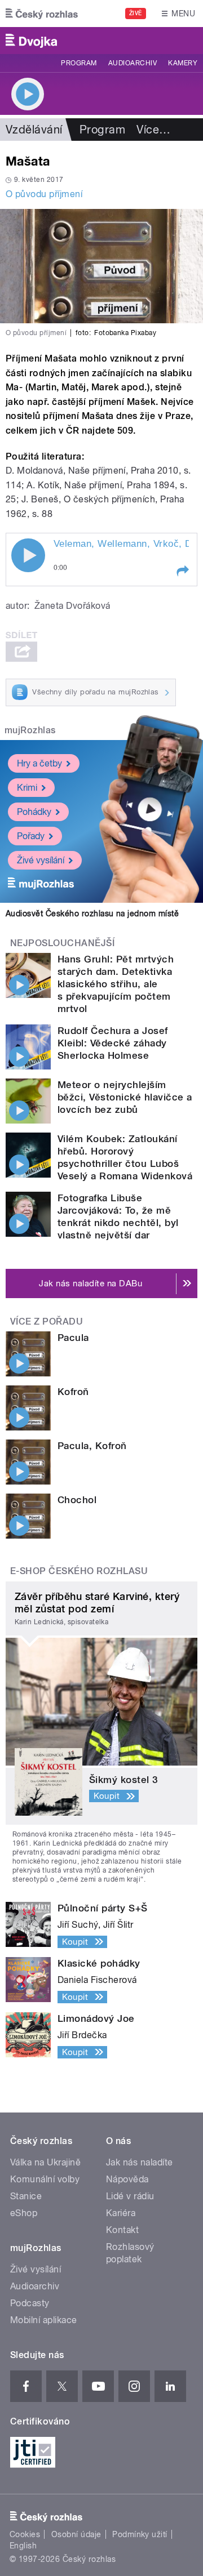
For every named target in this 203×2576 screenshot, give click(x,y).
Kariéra (121, 2213)
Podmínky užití (140, 2534)
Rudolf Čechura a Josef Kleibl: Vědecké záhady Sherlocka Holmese (113, 1043)
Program (79, 63)
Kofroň (73, 1392)
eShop (24, 2213)
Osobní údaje (76, 2534)
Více (153, 130)
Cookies (25, 2534)
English (23, 2546)
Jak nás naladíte (140, 2162)
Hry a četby (39, 763)
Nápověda (127, 2179)
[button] (182, 571)
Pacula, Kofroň (92, 1446)
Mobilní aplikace (44, 2320)
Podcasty (30, 2303)
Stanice (26, 2196)
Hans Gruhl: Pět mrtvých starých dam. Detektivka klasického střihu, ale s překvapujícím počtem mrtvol (116, 984)
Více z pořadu (47, 1322)
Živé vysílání (41, 860)
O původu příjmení (44, 194)
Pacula (73, 1338)
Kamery (183, 63)
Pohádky (34, 812)
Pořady (31, 836)
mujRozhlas (30, 730)
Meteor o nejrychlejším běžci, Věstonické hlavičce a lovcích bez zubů (125, 1097)
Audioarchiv (133, 63)
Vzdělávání (34, 130)
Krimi (27, 788)
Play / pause (28, 555)
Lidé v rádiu (130, 2196)
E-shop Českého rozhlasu (79, 1571)
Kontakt (122, 2230)
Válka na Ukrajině (45, 2162)
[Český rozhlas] (42, 14)
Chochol (77, 1500)
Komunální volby (45, 2179)
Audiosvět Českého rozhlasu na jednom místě (92, 913)
